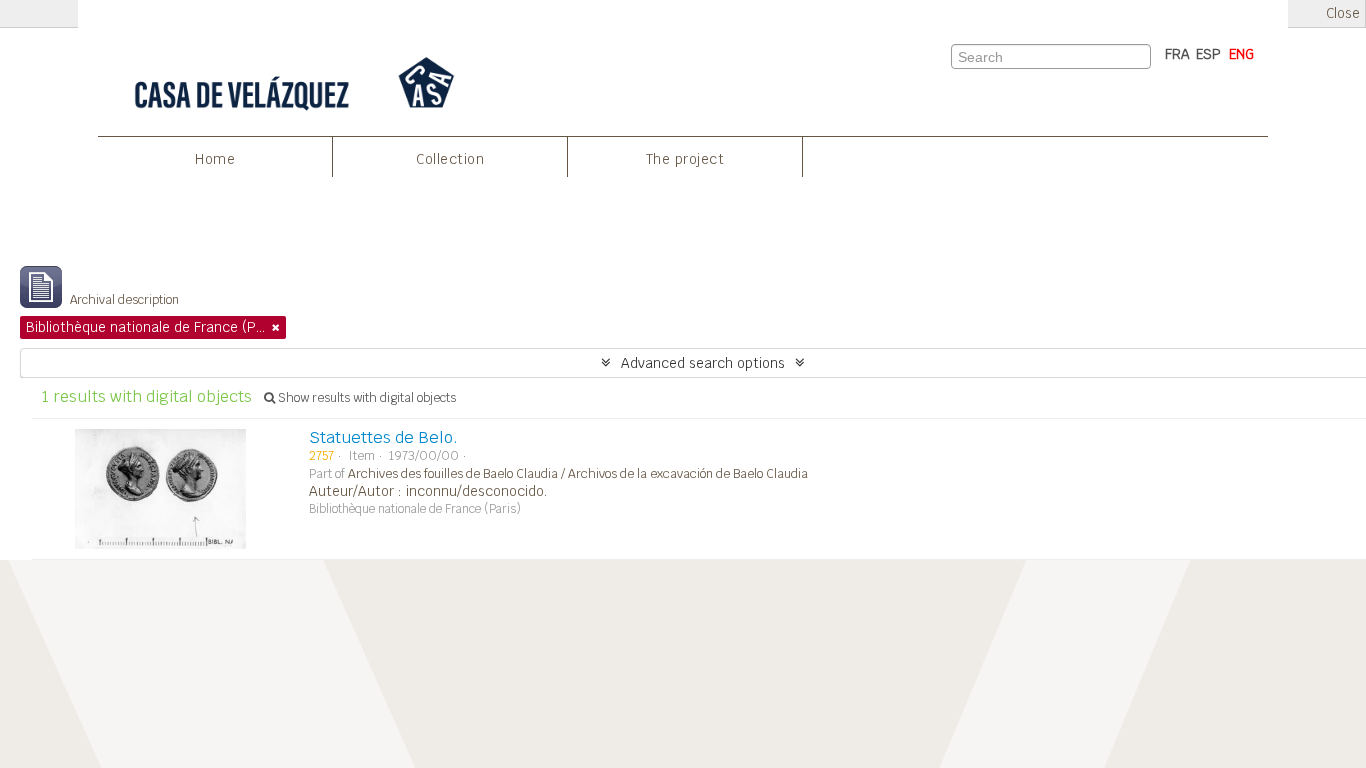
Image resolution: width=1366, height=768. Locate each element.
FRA (1177, 54)
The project (685, 159)
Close (1343, 13)
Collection (450, 159)
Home (215, 159)
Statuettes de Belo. (383, 437)
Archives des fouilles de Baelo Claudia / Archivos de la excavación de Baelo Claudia (578, 474)
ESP (1208, 54)
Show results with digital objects (365, 398)
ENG (1241, 54)
